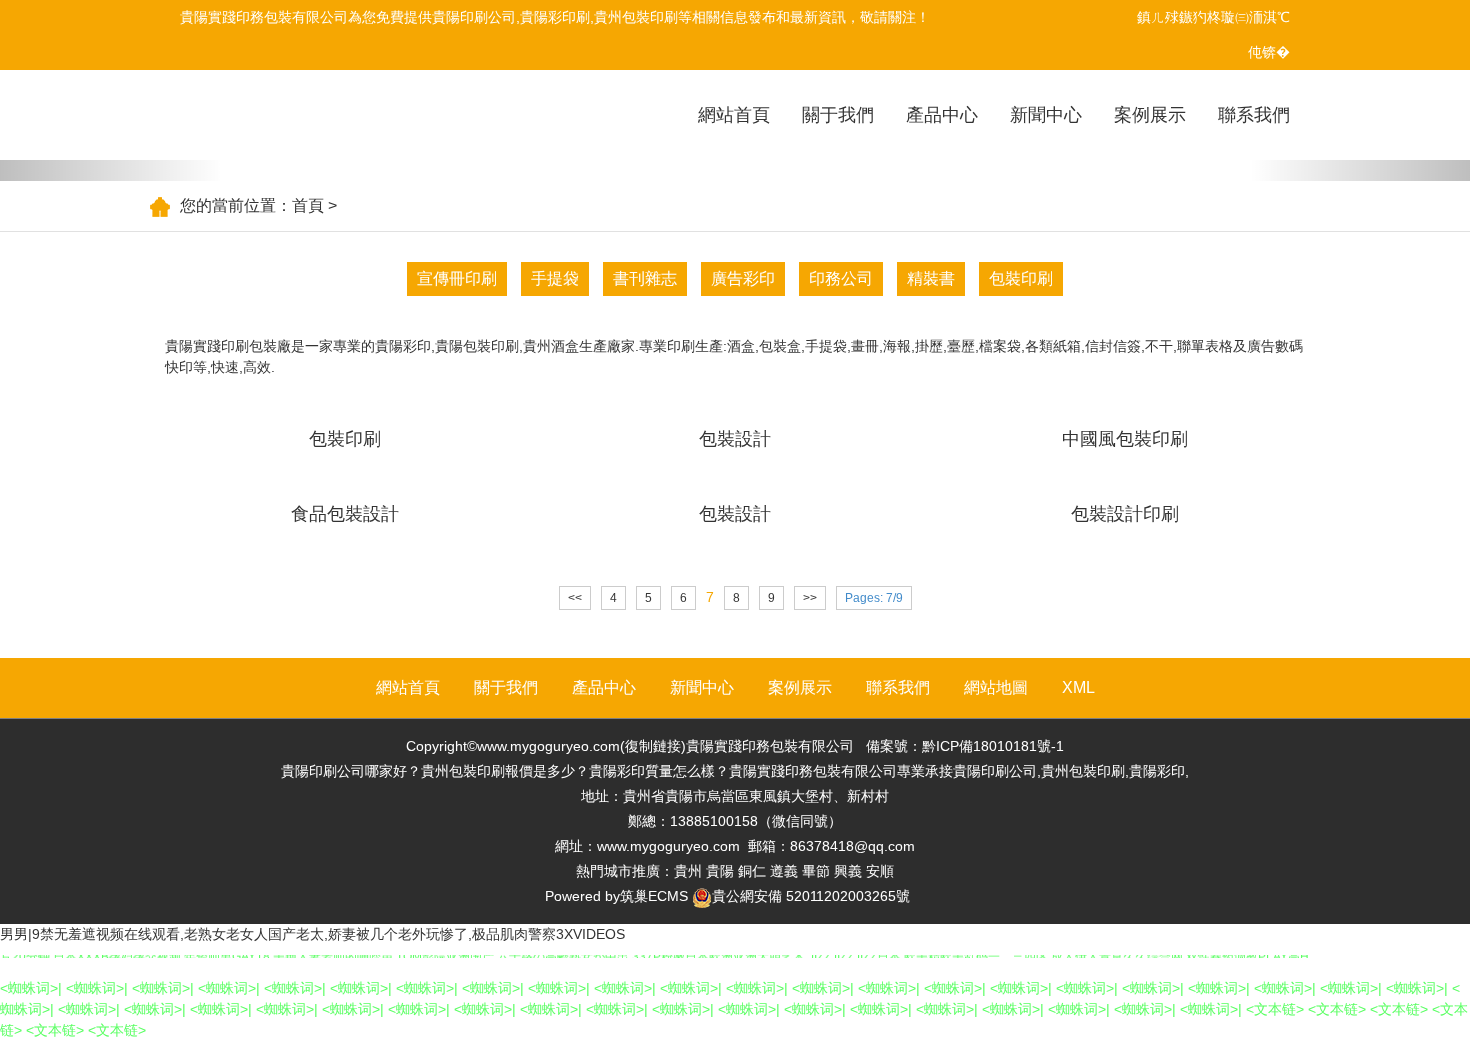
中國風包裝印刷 (1125, 439)
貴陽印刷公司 (474, 17)
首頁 (308, 205)
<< (575, 598)
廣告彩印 (743, 278)
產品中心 (942, 115)
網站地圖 (996, 687)
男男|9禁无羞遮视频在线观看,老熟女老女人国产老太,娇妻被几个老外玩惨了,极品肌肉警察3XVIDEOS (312, 934)
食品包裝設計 (345, 514)
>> (810, 598)
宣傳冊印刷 (457, 278)
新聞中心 (1046, 115)
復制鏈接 (653, 746)
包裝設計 (735, 439)
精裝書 (931, 278)
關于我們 (838, 115)
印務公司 (841, 278)
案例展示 (1150, 115)
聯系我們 (1254, 115)
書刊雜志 (645, 278)
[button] (110, 170)
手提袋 (555, 278)
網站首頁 (734, 115)
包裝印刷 (1021, 278)
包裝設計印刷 (1125, 514)
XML (1078, 687)
